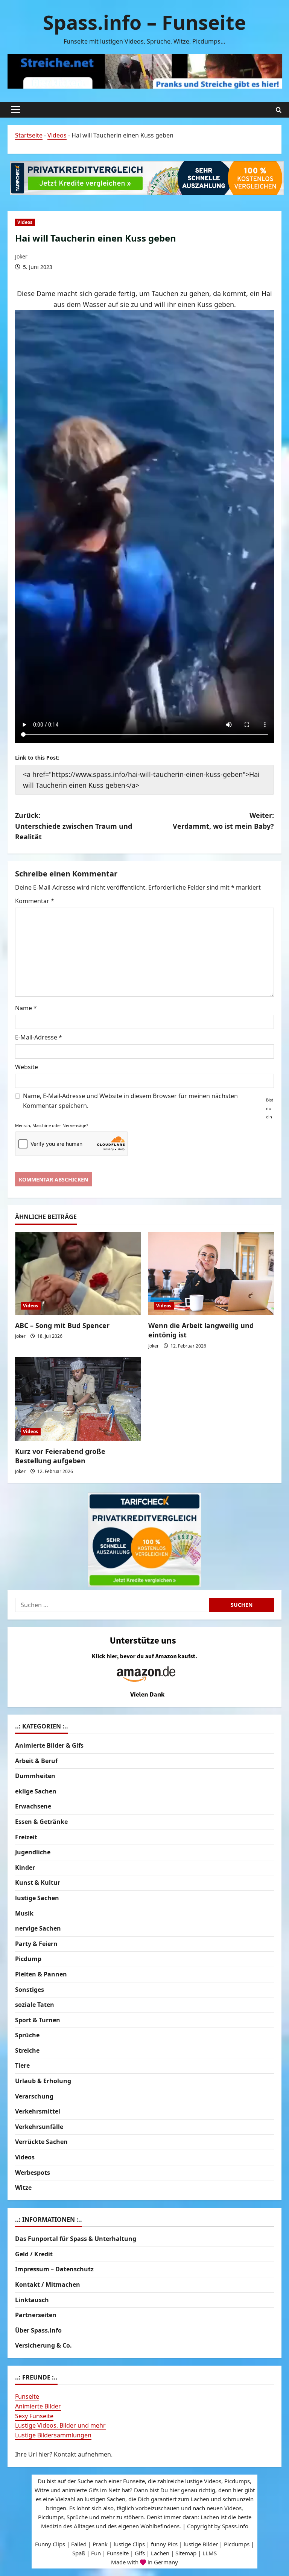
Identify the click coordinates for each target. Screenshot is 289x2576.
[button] (16, 110)
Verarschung (34, 2096)
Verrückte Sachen (41, 2142)
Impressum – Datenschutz (54, 2269)
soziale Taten (35, 2005)
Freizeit (26, 1837)
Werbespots (33, 2173)
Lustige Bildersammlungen (53, 2435)
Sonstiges (30, 1990)
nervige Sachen (38, 1928)
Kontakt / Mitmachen (48, 2284)
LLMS (210, 2553)
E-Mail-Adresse (39, 1037)
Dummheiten (35, 1776)
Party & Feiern (36, 1944)
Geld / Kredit (34, 2254)
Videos (57, 135)
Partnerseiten (36, 2315)
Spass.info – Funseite (144, 22)
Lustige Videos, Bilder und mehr (60, 2425)
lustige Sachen (37, 1898)
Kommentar (35, 901)
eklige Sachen (36, 1791)
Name (26, 1008)
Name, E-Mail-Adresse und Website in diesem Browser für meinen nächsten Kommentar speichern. (130, 1101)
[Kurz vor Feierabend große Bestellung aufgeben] (78, 1399)
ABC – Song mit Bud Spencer (62, 1325)
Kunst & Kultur (38, 1883)
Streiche (27, 2050)
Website (27, 1067)
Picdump (28, 1959)
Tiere (22, 2065)
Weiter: (223, 821)
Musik (24, 1913)
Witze (23, 2188)
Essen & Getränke (41, 1822)
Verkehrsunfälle (39, 2127)
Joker (21, 256)
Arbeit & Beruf (36, 1761)
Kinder (25, 1867)
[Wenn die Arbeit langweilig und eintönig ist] (211, 1274)
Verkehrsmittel (38, 2111)
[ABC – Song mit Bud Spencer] (78, 1274)
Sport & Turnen (38, 2020)
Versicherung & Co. (43, 2345)
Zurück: (74, 826)
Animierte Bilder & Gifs (49, 1745)
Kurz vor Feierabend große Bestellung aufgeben (60, 1456)
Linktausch (32, 2300)
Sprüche (27, 2035)
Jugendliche (33, 1852)
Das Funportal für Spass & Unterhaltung (76, 2239)
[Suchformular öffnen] (279, 110)
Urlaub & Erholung (43, 2081)
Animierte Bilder (38, 2406)
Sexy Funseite (34, 2416)
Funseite (27, 2396)
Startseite (29, 135)
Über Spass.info (38, 2330)
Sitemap (186, 2553)
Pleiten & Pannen (41, 1974)
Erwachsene (33, 1806)
